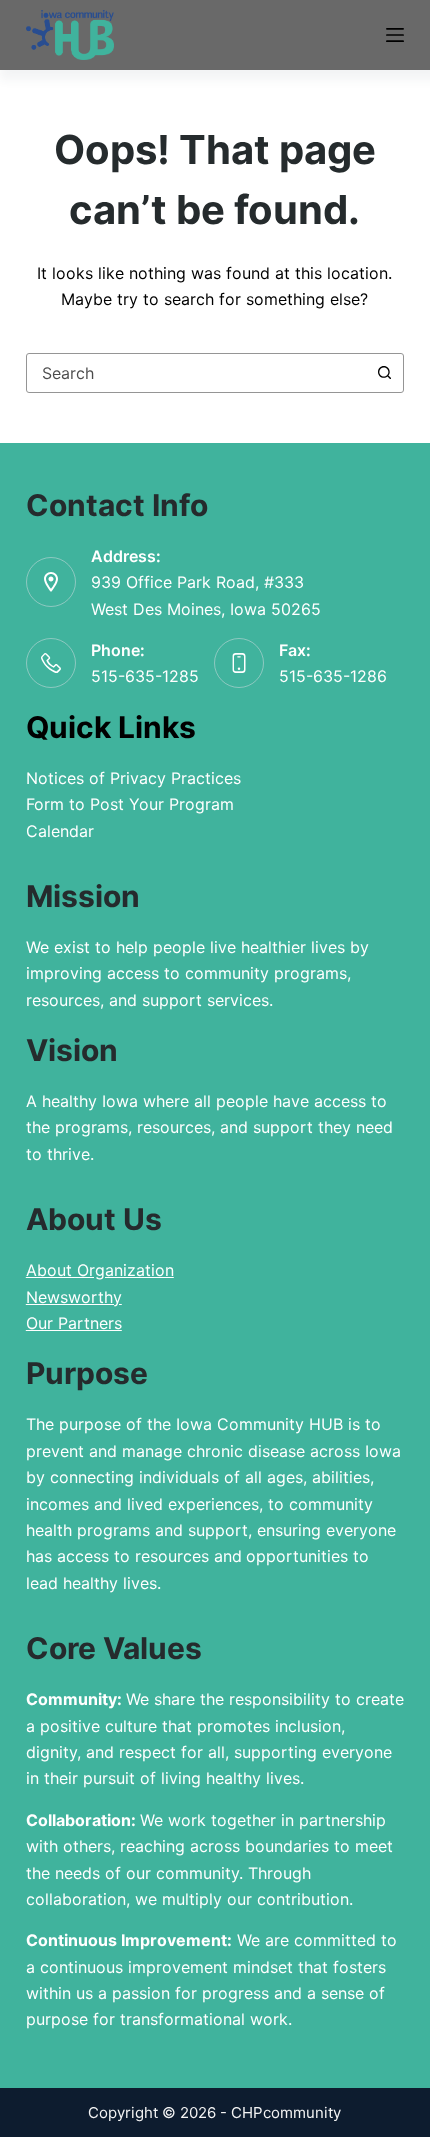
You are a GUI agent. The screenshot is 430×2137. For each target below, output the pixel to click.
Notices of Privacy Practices (133, 778)
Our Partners (74, 1323)
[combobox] (196, 373)
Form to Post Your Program (130, 804)
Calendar (60, 831)
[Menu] (395, 35)
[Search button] (384, 373)
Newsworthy (74, 1297)
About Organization (100, 1270)
